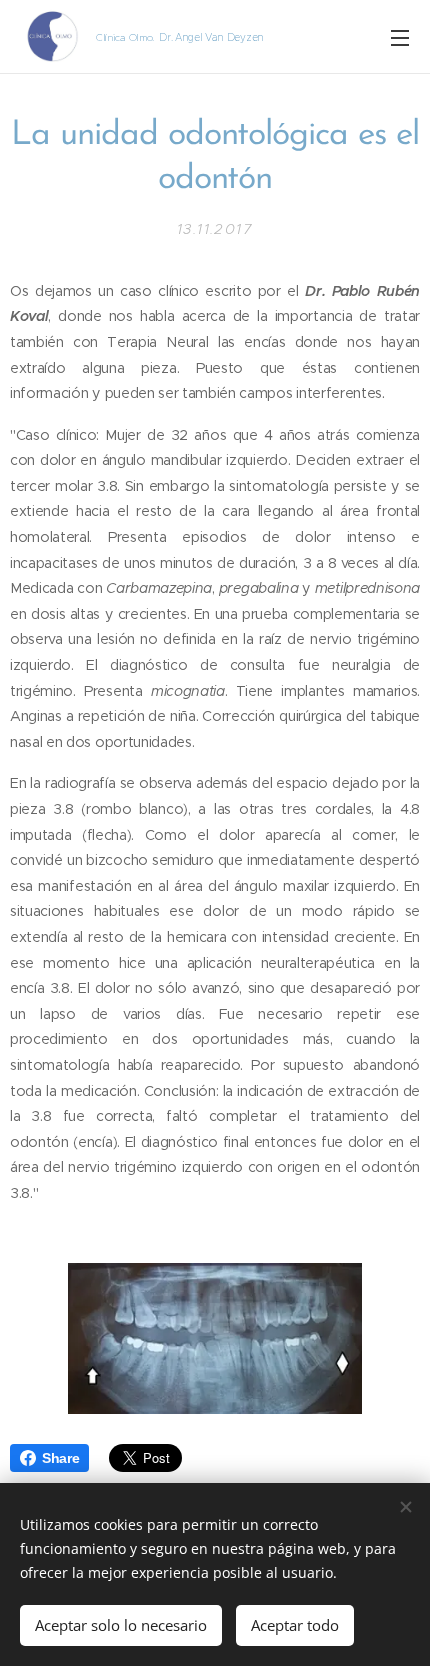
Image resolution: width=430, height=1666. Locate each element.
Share (60, 1458)
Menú (400, 37)
